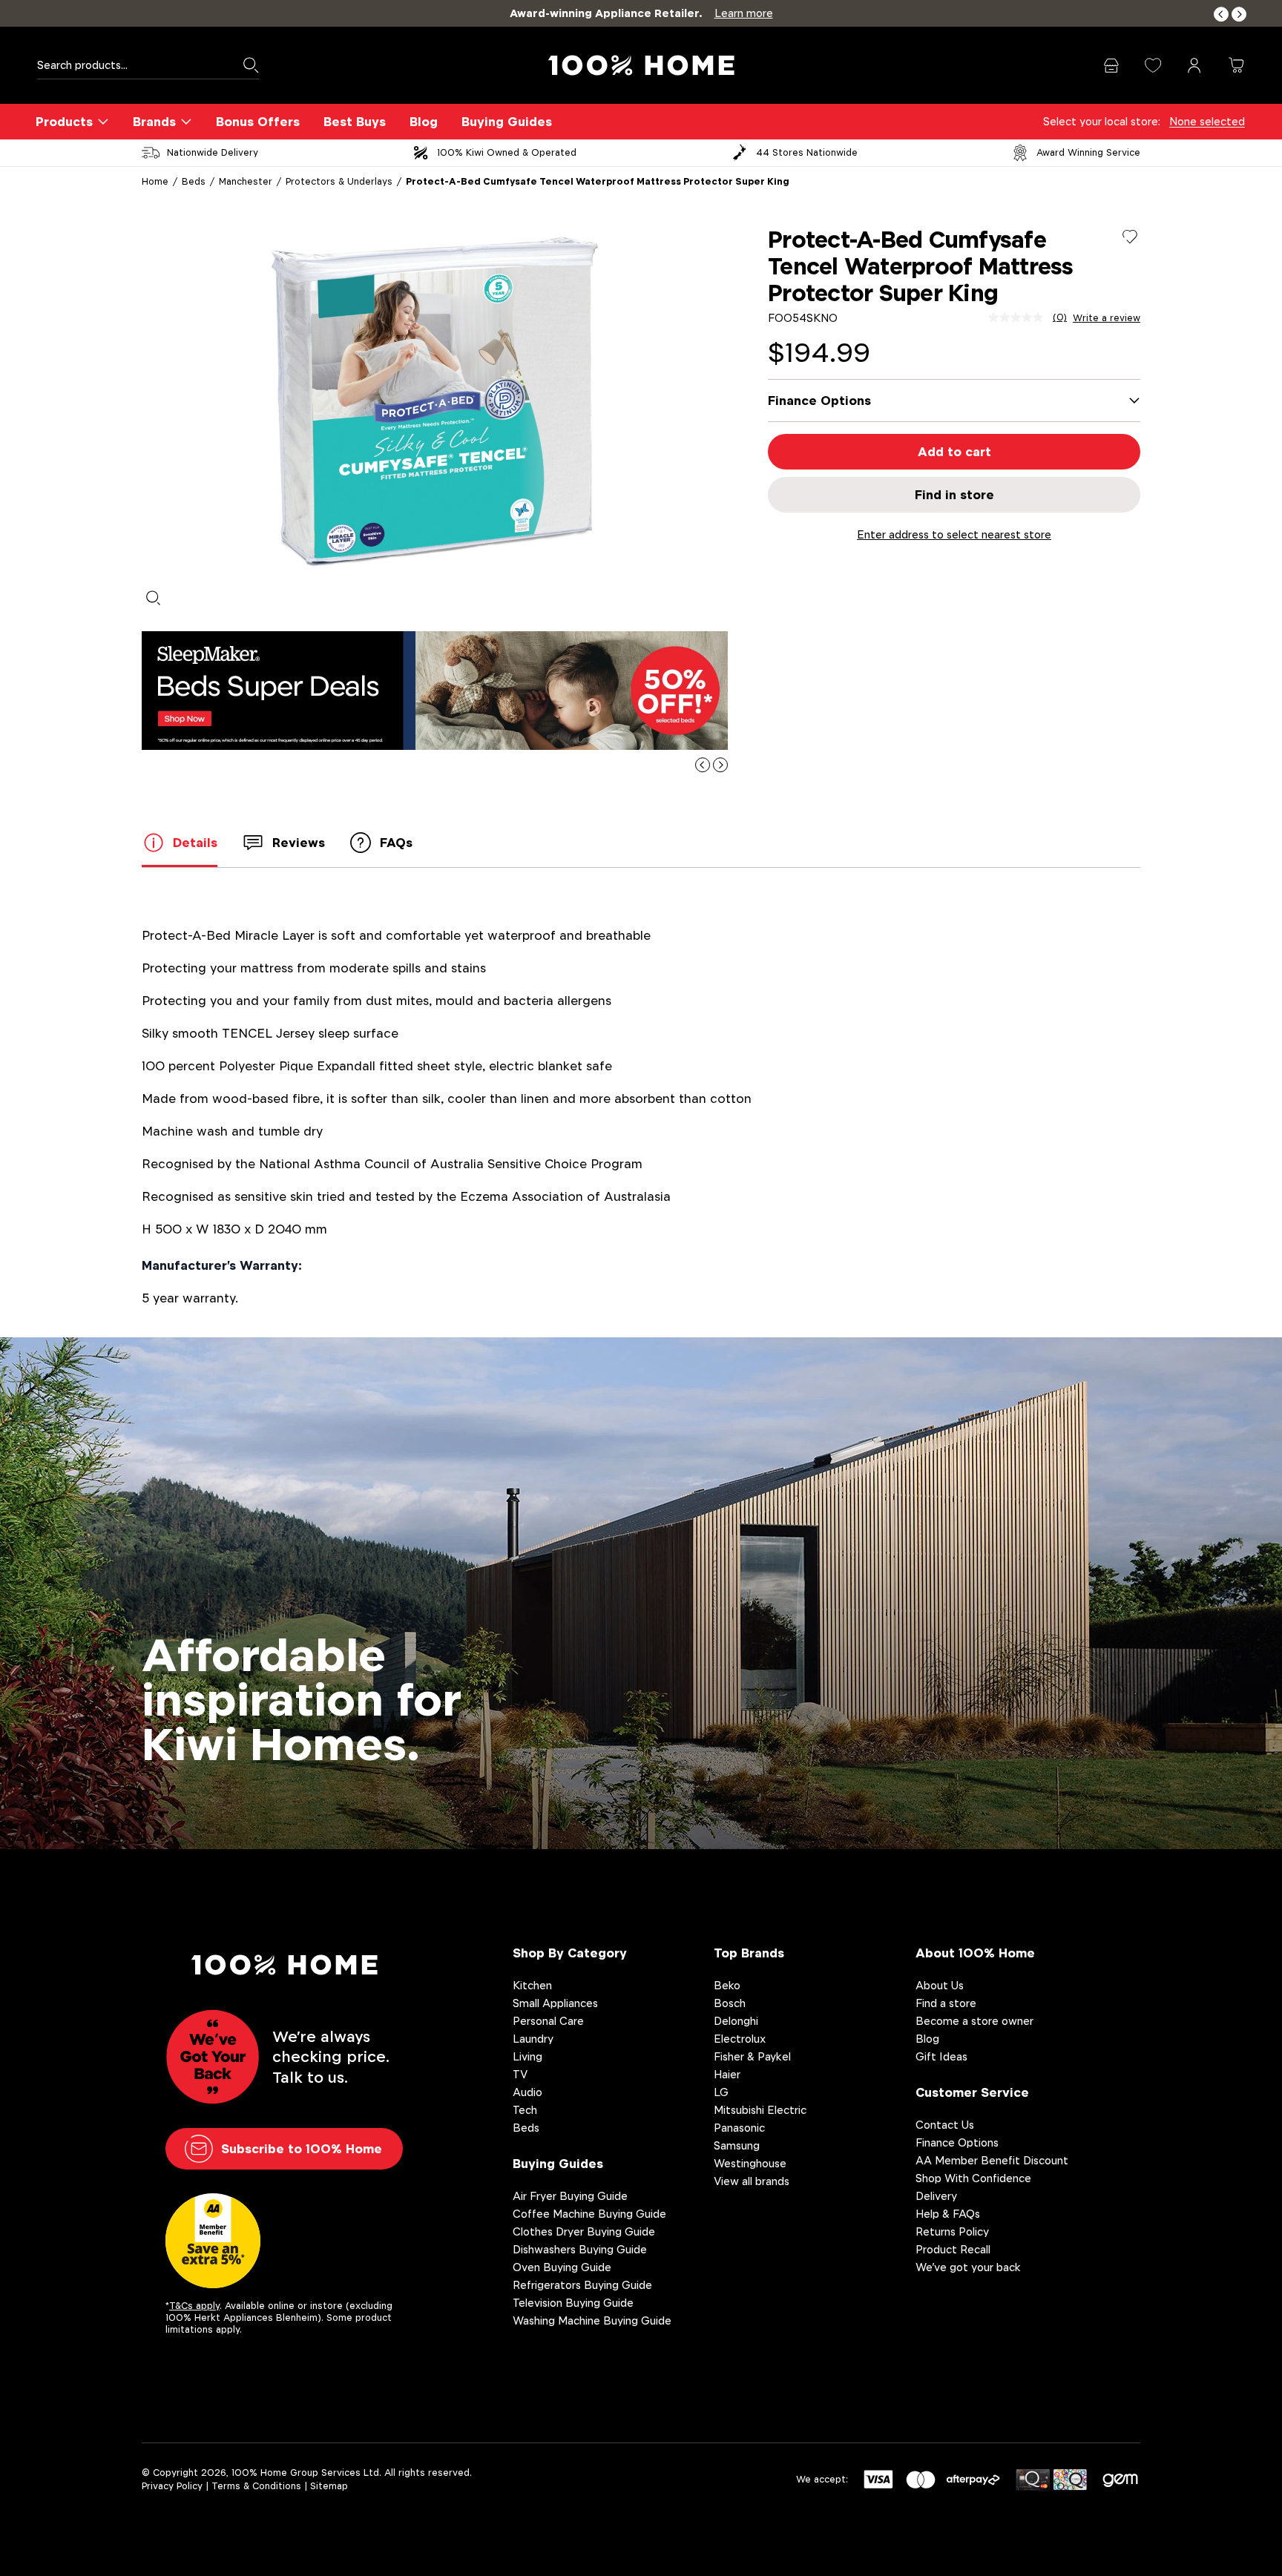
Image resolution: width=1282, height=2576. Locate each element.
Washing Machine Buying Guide (592, 2320)
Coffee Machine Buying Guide (589, 2214)
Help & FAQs (948, 2214)
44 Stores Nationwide (807, 152)
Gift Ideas (941, 2056)
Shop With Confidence (973, 2178)
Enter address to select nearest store (954, 534)
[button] (1221, 14)
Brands (154, 122)
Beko (727, 1985)
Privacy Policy (172, 2486)
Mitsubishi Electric (760, 2110)
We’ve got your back (968, 2267)
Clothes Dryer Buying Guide (584, 2231)
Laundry (533, 2039)
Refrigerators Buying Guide (582, 2285)
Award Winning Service (1088, 152)
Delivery (936, 2196)
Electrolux (740, 2039)
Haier (727, 2074)
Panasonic (739, 2128)
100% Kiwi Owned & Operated (507, 152)
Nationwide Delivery (213, 152)
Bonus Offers (258, 122)
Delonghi (736, 2021)
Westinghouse (750, 2163)
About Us (940, 1985)
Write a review (1107, 318)
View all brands (752, 2181)
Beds (194, 181)
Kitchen (532, 1985)
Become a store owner (974, 2021)
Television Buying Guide (573, 2303)
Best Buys (355, 122)
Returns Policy (952, 2231)
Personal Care (548, 2021)
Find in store (954, 495)
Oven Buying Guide (562, 2267)
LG (721, 2092)
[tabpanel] (435, 402)
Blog (424, 122)
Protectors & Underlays (339, 181)
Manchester (246, 181)
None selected (1207, 121)
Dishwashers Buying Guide (580, 2249)
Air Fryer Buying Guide (570, 2196)
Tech (525, 2110)
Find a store (946, 2003)
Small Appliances (555, 2003)
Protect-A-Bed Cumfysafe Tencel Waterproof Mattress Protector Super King (598, 181)
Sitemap (329, 2486)
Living (527, 2056)
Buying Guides (507, 122)
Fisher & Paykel (752, 2056)
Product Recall (953, 2249)
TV (520, 2074)
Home (155, 181)
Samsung (737, 2145)
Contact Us (945, 2125)
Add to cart (954, 452)
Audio (527, 2092)
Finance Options (957, 2142)
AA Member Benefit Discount (992, 2160)
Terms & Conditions (256, 2486)
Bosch (730, 2003)
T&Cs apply (194, 2306)
